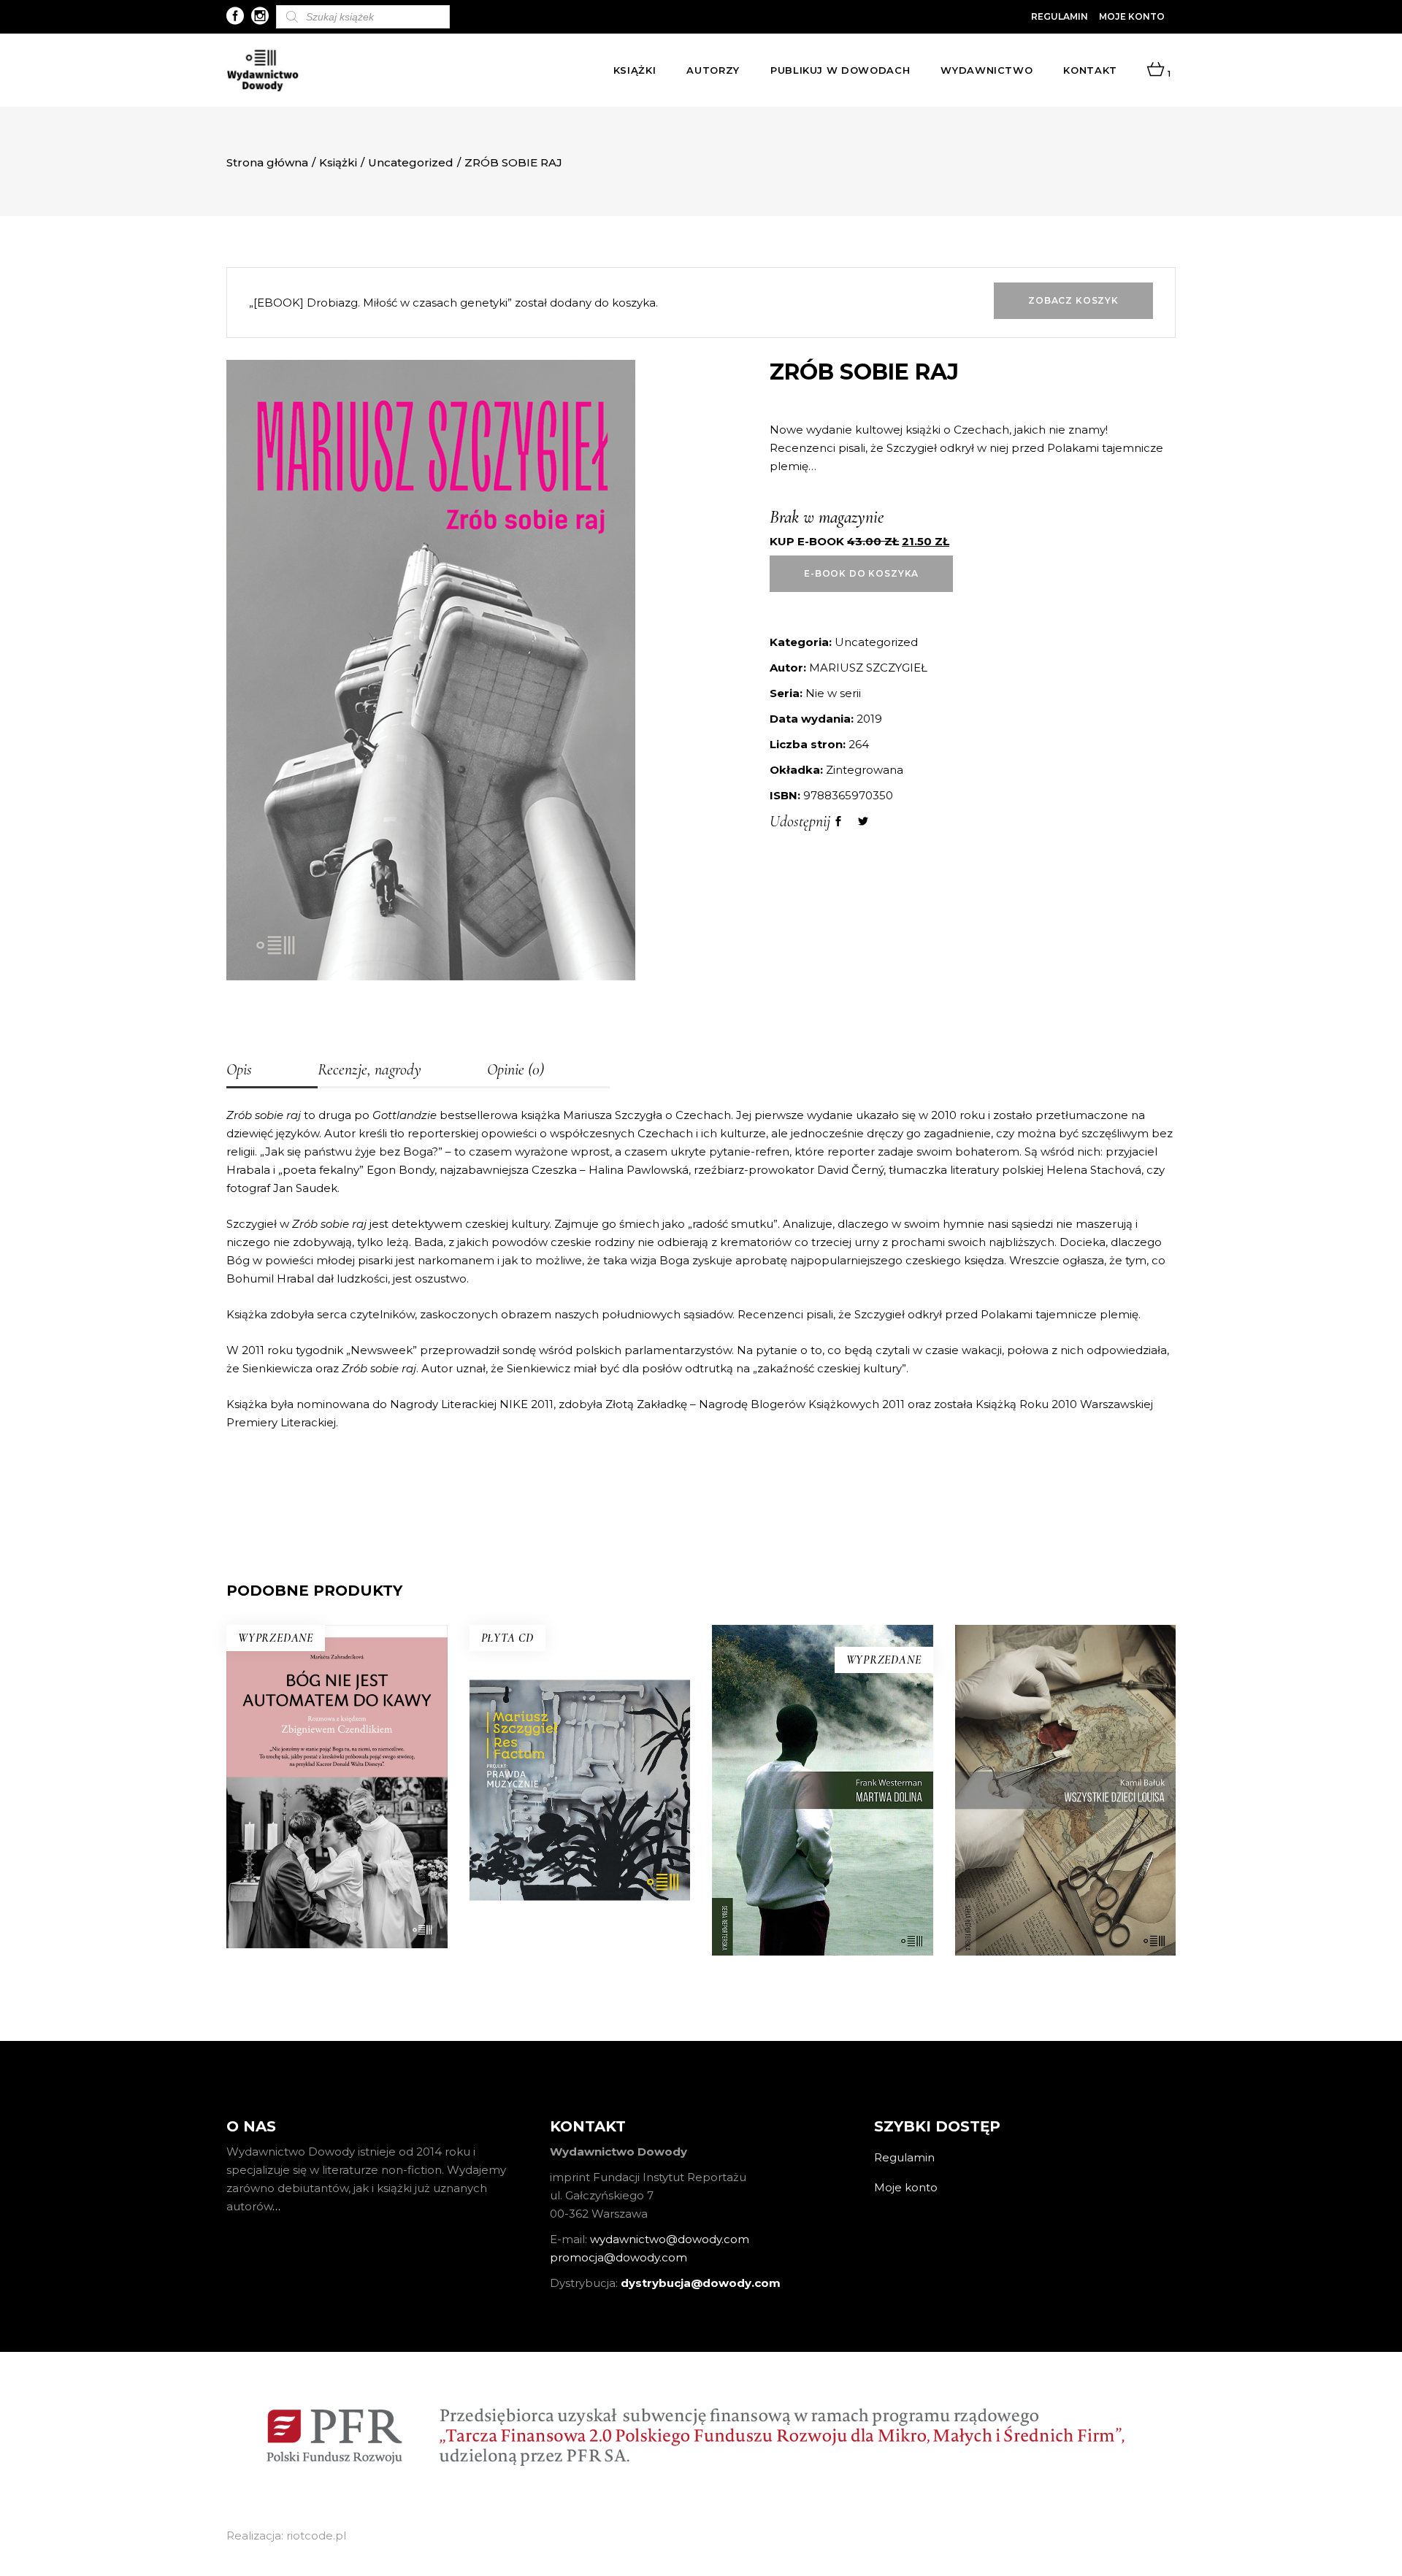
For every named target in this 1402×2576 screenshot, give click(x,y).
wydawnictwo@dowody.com (670, 2239)
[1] (1156, 70)
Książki (338, 162)
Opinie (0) (516, 1069)
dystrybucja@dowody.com (701, 2283)
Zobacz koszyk (1073, 300)
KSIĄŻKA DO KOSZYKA (579, 1857)
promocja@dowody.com (618, 2257)
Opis (239, 1069)
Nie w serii (833, 693)
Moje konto (1132, 16)
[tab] (272, 1071)
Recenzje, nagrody (369, 1069)
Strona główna (267, 162)
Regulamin (1060, 16)
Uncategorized (411, 162)
